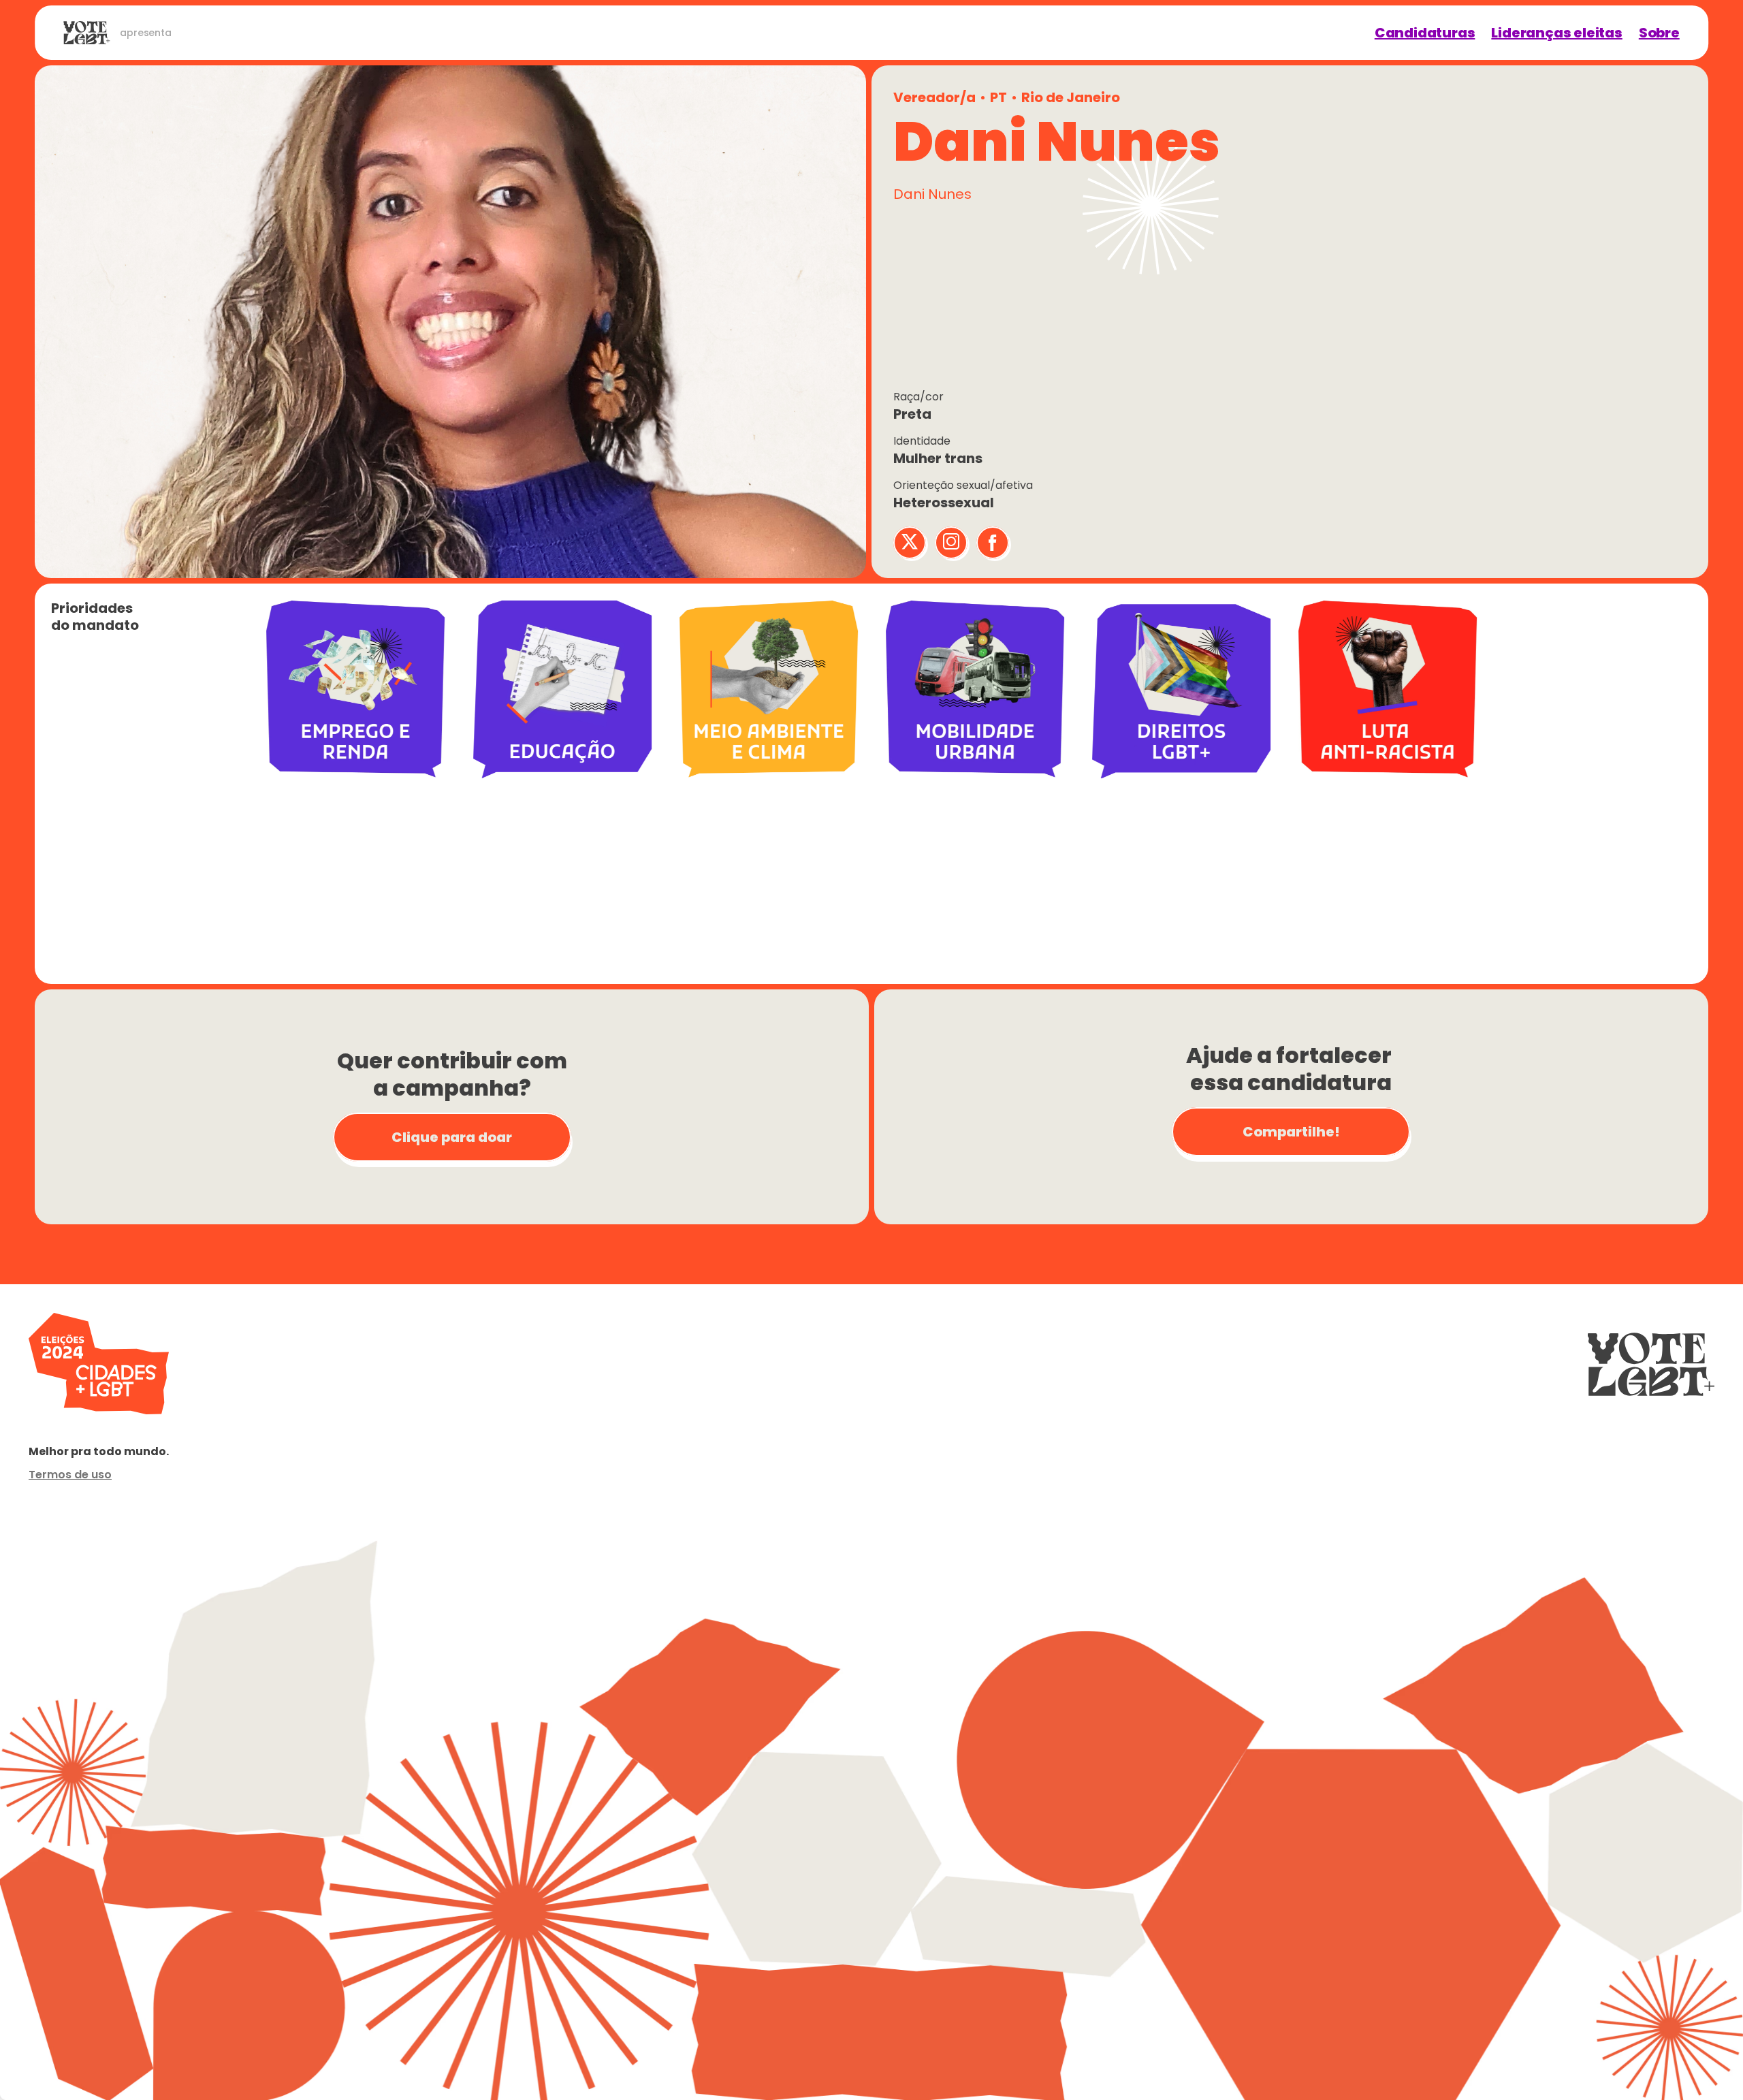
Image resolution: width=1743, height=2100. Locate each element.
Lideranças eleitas (1556, 33)
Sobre (1659, 33)
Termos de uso (70, 1475)
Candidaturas (1425, 33)
